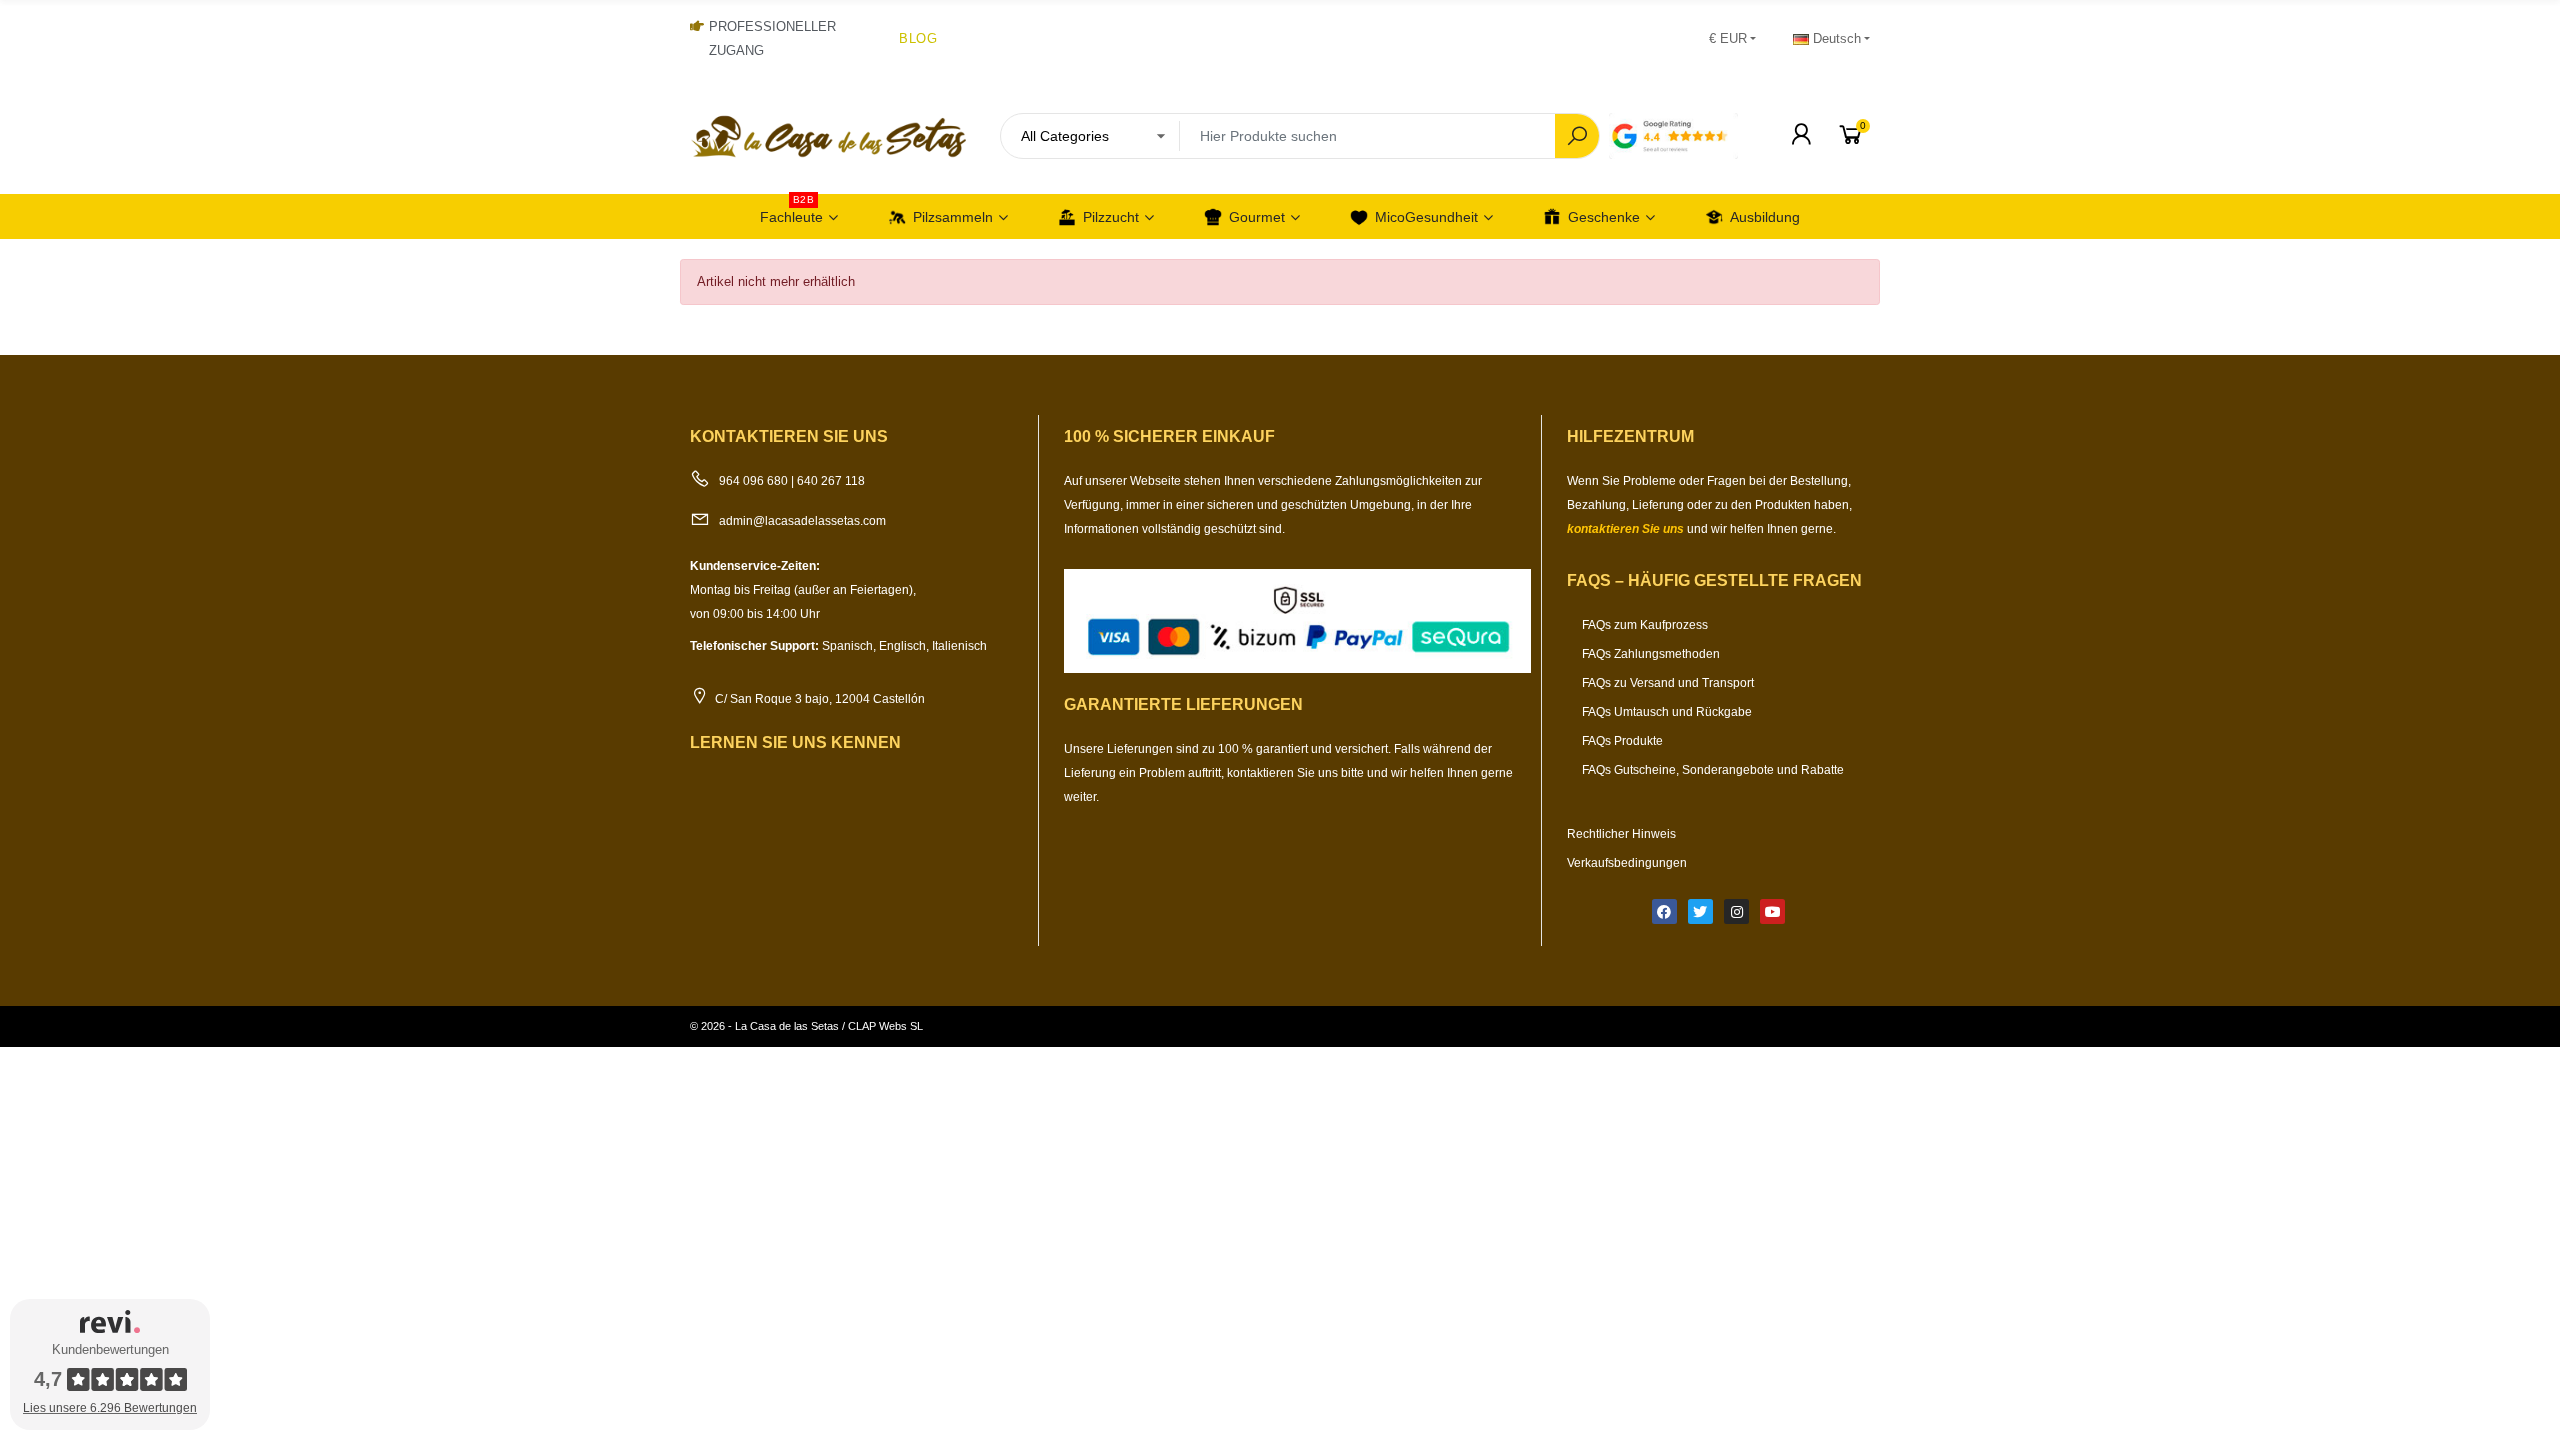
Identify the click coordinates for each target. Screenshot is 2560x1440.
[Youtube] (1772, 911)
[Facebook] (1664, 911)
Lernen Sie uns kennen (795, 742)
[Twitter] (1700, 911)
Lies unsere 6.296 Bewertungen (110, 1408)
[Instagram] (1736, 911)
